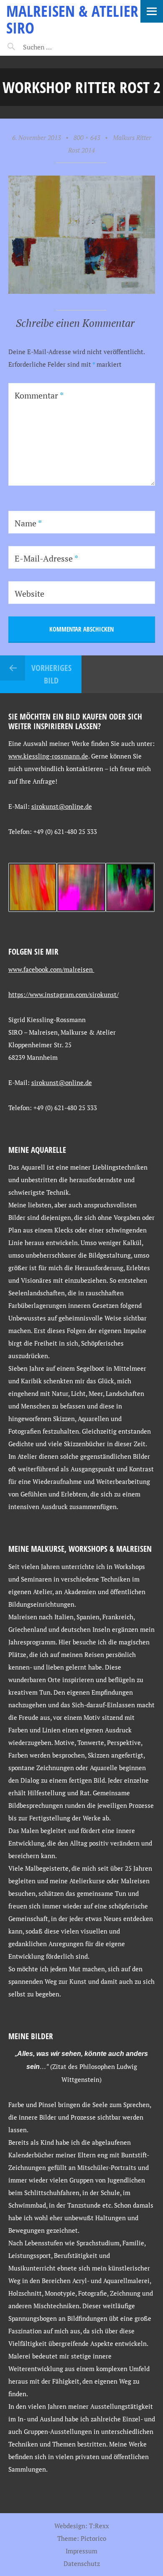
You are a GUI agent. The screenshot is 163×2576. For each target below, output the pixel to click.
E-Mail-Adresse (46, 558)
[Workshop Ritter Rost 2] (82, 291)
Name (28, 523)
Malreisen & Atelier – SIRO (78, 19)
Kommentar (39, 395)
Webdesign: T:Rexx (82, 2526)
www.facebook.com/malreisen (51, 969)
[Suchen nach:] (57, 47)
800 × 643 (87, 137)
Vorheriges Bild (51, 674)
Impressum (81, 2551)
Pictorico (93, 2538)
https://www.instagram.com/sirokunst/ (64, 994)
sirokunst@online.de (62, 806)
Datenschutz (82, 2563)
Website (29, 594)
